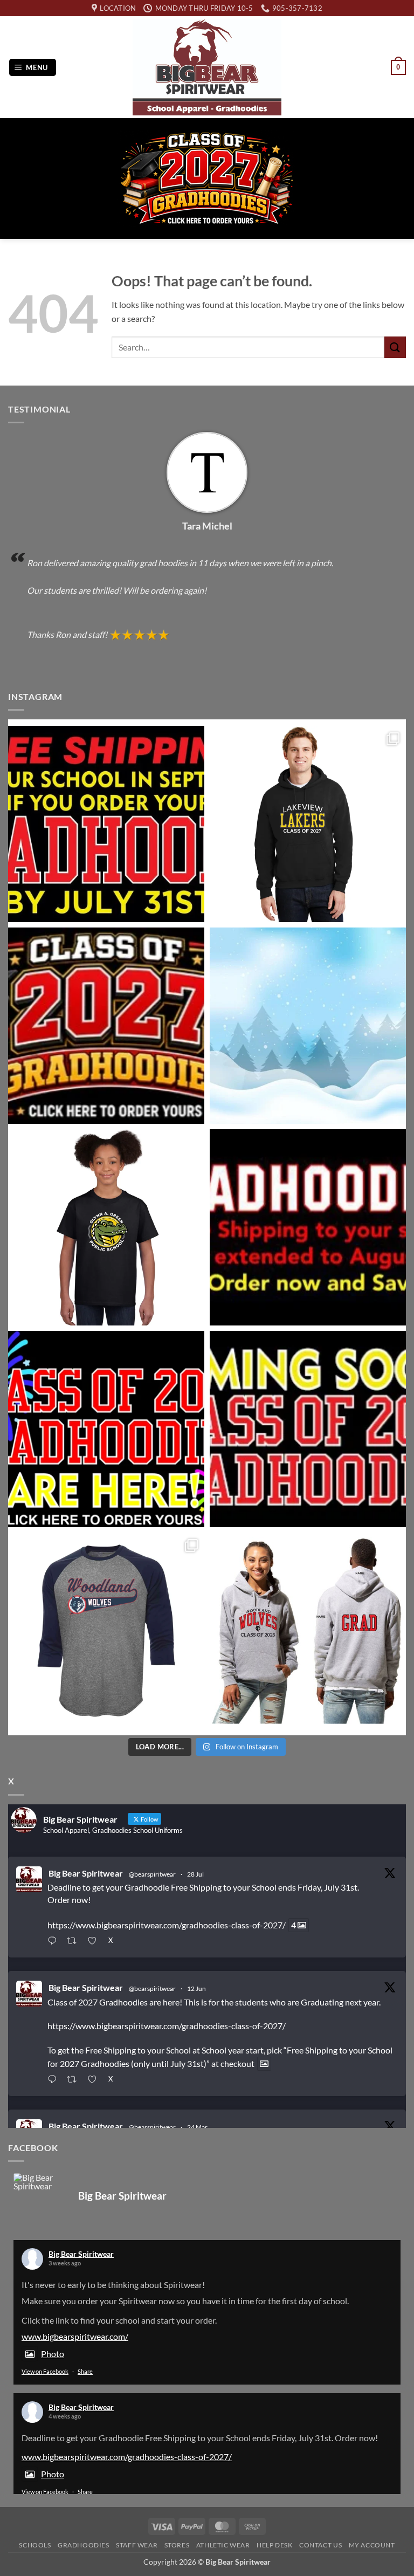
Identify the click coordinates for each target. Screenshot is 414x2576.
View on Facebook (45, 2371)
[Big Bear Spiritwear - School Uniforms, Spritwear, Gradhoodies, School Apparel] (207, 67)
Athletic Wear (223, 2545)
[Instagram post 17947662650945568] (106, 1631)
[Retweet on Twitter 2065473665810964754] (75, 2080)
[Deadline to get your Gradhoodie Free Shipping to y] (106, 824)
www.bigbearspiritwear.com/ (75, 2336)
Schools (35, 2545)
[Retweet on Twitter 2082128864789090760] (75, 1942)
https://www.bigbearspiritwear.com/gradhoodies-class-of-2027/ (167, 1925)
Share (85, 2371)
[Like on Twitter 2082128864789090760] (95, 1942)
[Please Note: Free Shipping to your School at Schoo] (308, 1227)
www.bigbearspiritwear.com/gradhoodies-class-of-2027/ (127, 2457)
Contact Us (320, 2545)
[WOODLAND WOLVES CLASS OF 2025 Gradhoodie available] (308, 1631)
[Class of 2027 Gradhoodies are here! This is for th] (106, 1026)
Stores (177, 2545)
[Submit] (395, 347)
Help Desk (275, 2545)
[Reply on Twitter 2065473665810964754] (54, 2080)
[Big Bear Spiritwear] (40, 2182)
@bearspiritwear (152, 1874)
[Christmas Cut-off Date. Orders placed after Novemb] (308, 1026)
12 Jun (196, 1988)
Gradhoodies (84, 2545)
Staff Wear (137, 2545)
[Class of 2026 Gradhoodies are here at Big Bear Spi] (106, 1429)
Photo (53, 2354)
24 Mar (197, 2127)
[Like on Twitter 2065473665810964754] (95, 2080)
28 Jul (195, 1874)
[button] (33, 68)
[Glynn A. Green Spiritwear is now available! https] (106, 1227)
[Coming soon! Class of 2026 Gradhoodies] (308, 1429)
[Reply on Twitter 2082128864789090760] (54, 1942)
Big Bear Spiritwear (86, 1873)
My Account (372, 2545)
